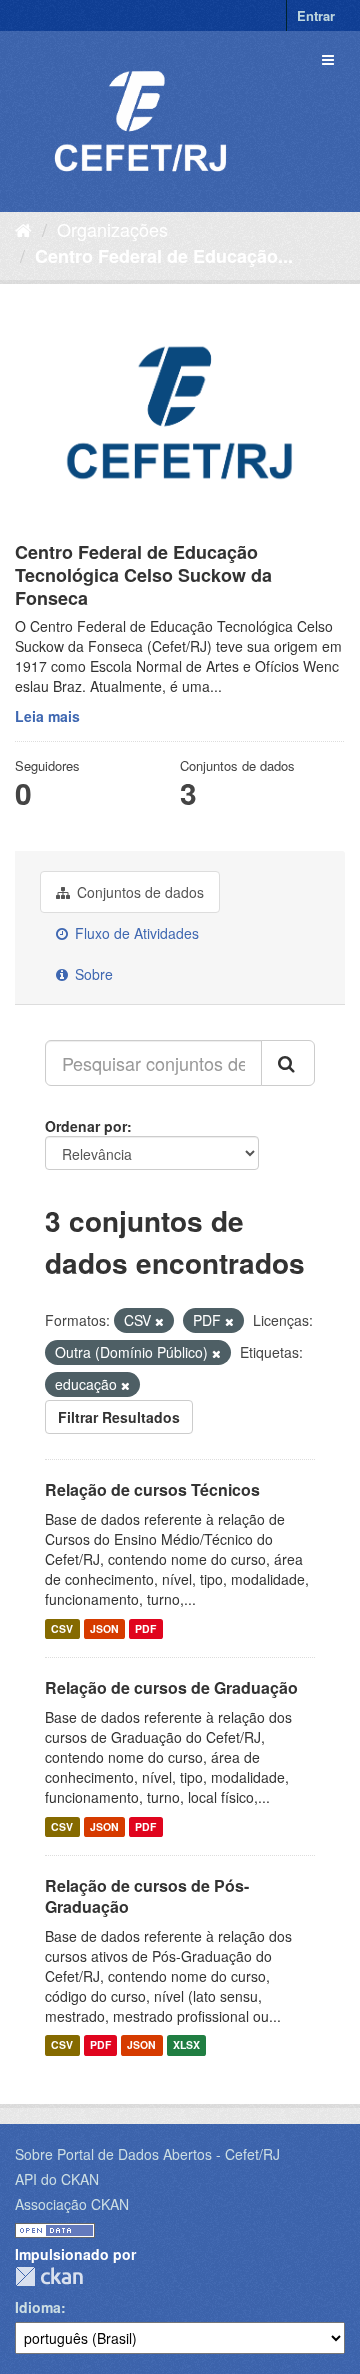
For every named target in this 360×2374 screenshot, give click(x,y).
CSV (62, 1628)
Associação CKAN (72, 2204)
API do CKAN (57, 2179)
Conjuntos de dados (138, 892)
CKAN (49, 2276)
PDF (145, 1628)
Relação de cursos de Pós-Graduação (147, 1896)
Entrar (316, 15)
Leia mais (47, 716)
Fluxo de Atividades (135, 933)
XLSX (186, 2045)
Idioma (38, 2307)
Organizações (112, 229)
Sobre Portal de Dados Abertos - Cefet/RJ (147, 2154)
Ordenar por (86, 1126)
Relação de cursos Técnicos (152, 1489)
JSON (104, 1628)
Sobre (92, 974)
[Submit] (288, 1063)
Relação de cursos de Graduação (171, 1687)
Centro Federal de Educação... (164, 256)
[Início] (23, 229)
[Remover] (159, 1321)
